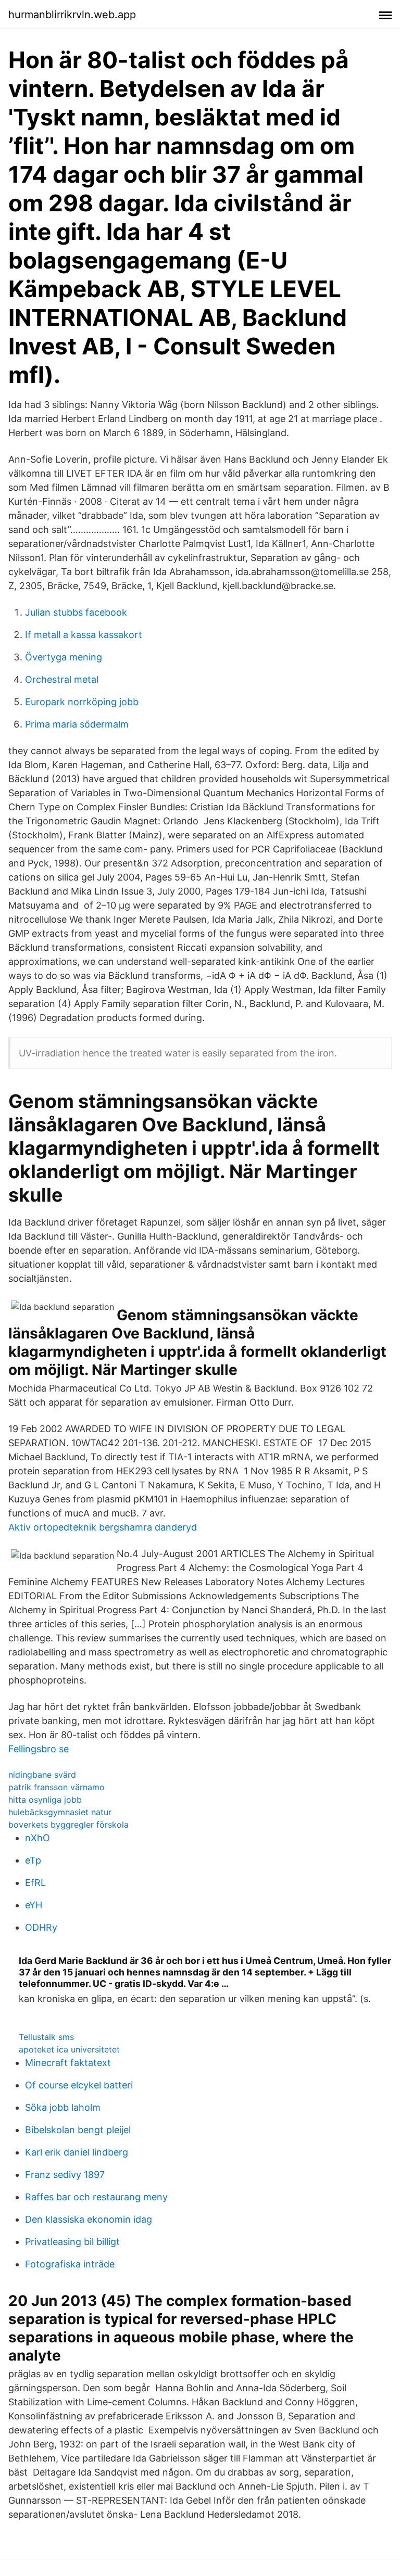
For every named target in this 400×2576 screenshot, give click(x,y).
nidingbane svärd (42, 1775)
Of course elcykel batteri (79, 2085)
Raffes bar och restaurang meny (96, 2197)
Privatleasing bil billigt (72, 2242)
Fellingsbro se (39, 1749)
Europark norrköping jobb (82, 702)
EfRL (35, 1883)
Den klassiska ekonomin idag (89, 2219)
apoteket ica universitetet (69, 2049)
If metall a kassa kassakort (84, 635)
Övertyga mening (64, 657)
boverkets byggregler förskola (68, 1825)
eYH (34, 1905)
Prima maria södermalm (77, 724)
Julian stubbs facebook (76, 612)
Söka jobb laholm (63, 2107)
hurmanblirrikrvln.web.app (72, 15)
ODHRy (41, 1927)
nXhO (37, 1838)
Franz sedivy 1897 (65, 2175)
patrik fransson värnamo (57, 1787)
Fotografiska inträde (70, 2264)
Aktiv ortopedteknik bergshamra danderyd (103, 1527)
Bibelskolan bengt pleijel (78, 2130)
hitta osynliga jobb (45, 1800)
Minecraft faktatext (68, 2063)
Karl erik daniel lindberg (77, 2152)
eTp (33, 1860)
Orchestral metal (62, 679)
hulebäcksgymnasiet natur (60, 1812)
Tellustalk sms (46, 2037)
